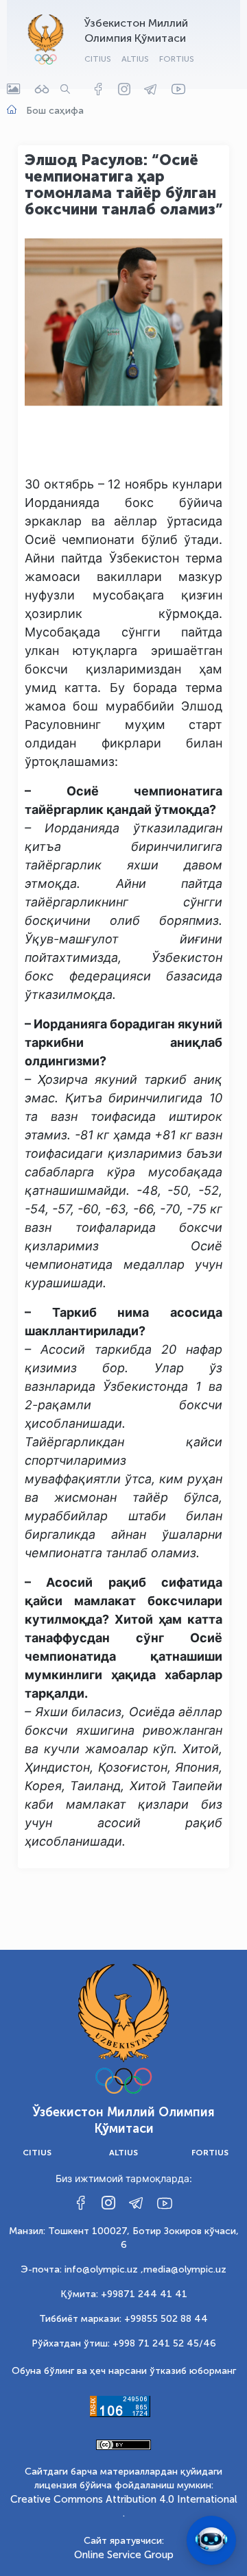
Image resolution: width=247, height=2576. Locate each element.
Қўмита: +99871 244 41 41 (124, 2294)
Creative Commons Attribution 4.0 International (124, 2499)
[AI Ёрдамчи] (211, 2540)
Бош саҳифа (55, 111)
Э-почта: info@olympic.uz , (82, 2269)
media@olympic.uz (185, 2269)
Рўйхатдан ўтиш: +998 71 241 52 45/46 (124, 2343)
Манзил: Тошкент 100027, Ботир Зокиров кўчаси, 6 (124, 2238)
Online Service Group (124, 2555)
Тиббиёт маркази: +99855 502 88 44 (123, 2319)
